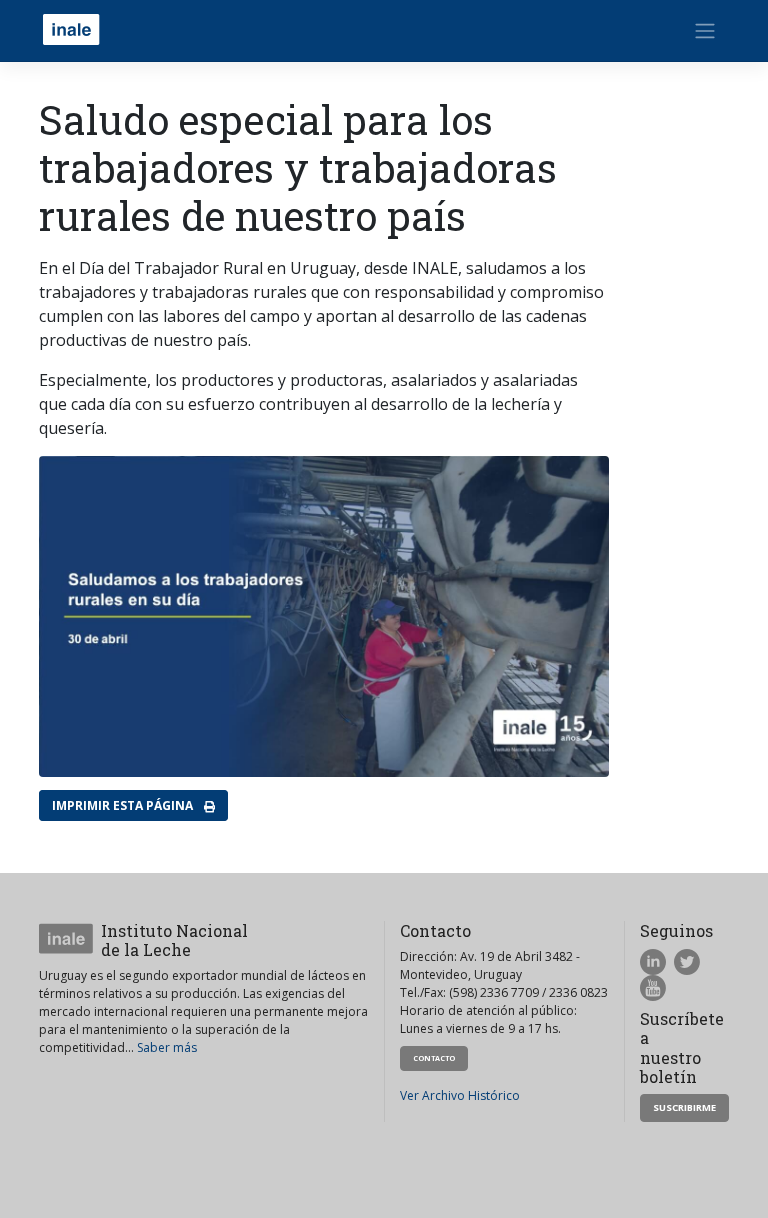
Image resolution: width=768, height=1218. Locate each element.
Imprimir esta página (124, 805)
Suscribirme (684, 1107)
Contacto (434, 1058)
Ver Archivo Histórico (460, 1095)
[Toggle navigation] (705, 31)
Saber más (167, 1047)
